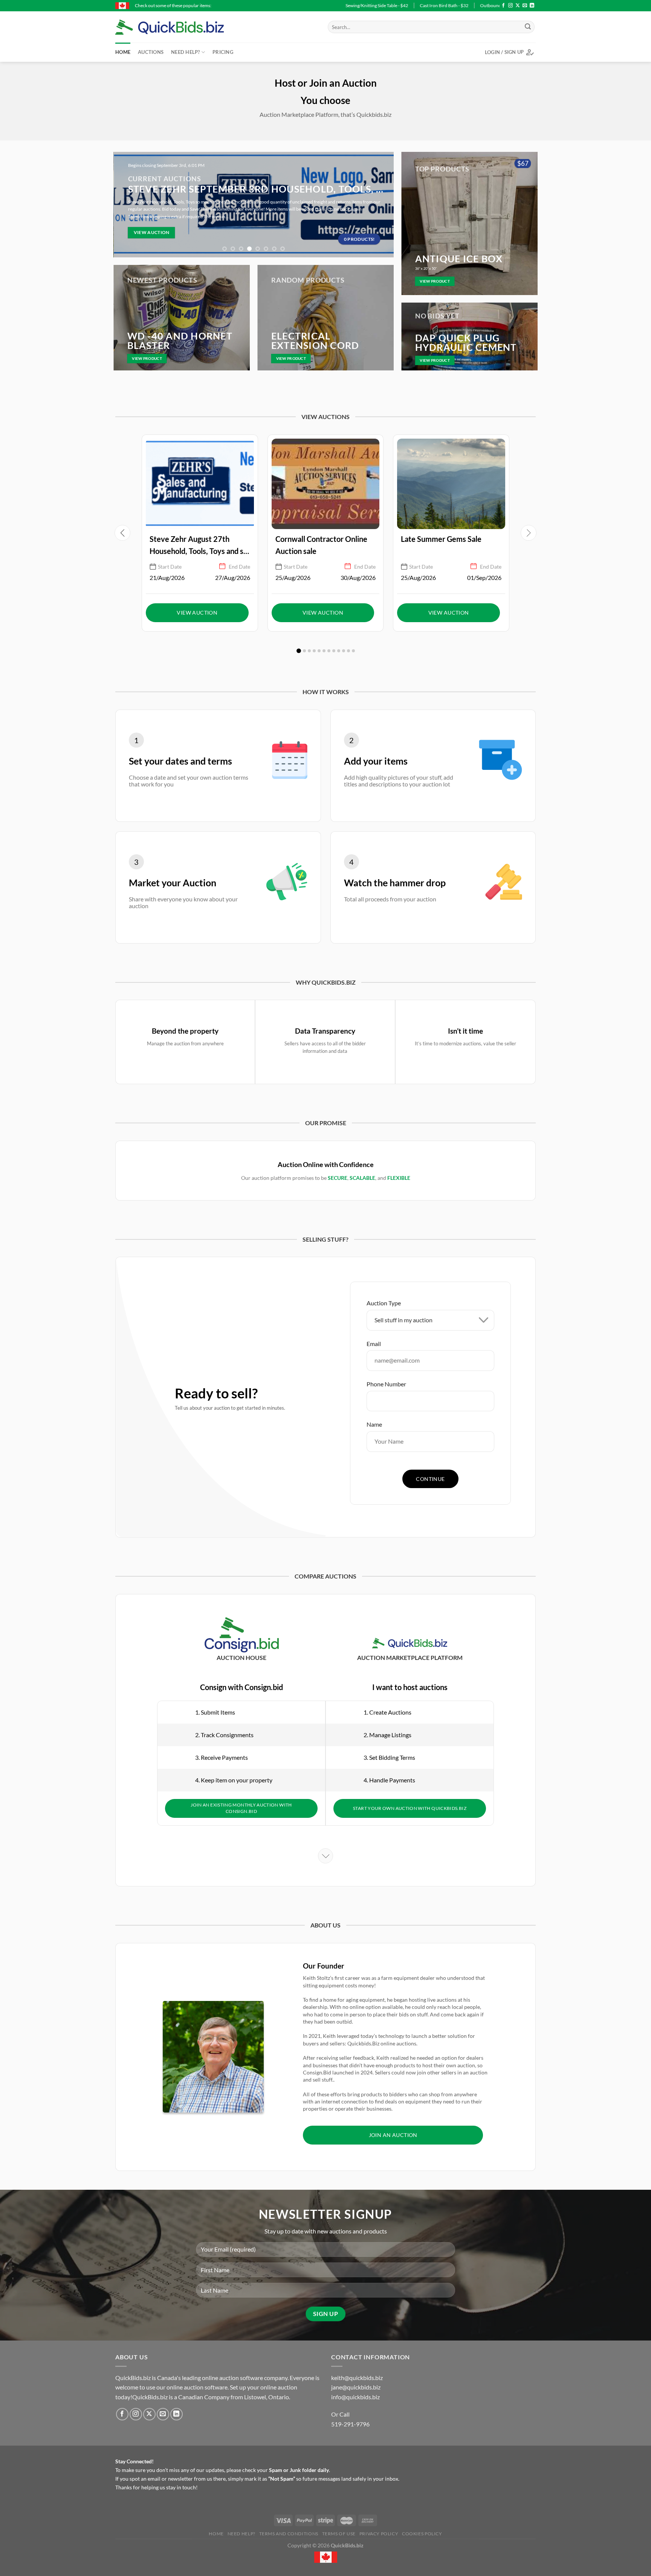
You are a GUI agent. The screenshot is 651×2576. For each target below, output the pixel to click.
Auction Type (384, 1303)
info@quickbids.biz (355, 2397)
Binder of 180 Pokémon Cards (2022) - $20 (425, 5)
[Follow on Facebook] (503, 6)
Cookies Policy (422, 2534)
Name (374, 1424)
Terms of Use (339, 2534)
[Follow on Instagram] (510, 6)
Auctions (151, 52)
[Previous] (123, 205)
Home (123, 52)
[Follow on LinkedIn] (532, 6)
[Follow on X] (518, 6)
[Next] (384, 205)
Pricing (223, 52)
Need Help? (186, 52)
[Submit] (528, 27)
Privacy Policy (379, 2534)
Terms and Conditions (289, 2534)
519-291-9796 (350, 2424)
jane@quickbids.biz (356, 2387)
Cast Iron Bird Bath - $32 (237, 5)
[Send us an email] (525, 6)
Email (374, 1344)
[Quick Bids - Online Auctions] (181, 27)
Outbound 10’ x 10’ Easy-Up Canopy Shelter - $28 (322, 5)
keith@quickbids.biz (357, 2378)
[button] (299, 651)
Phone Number (386, 1384)
